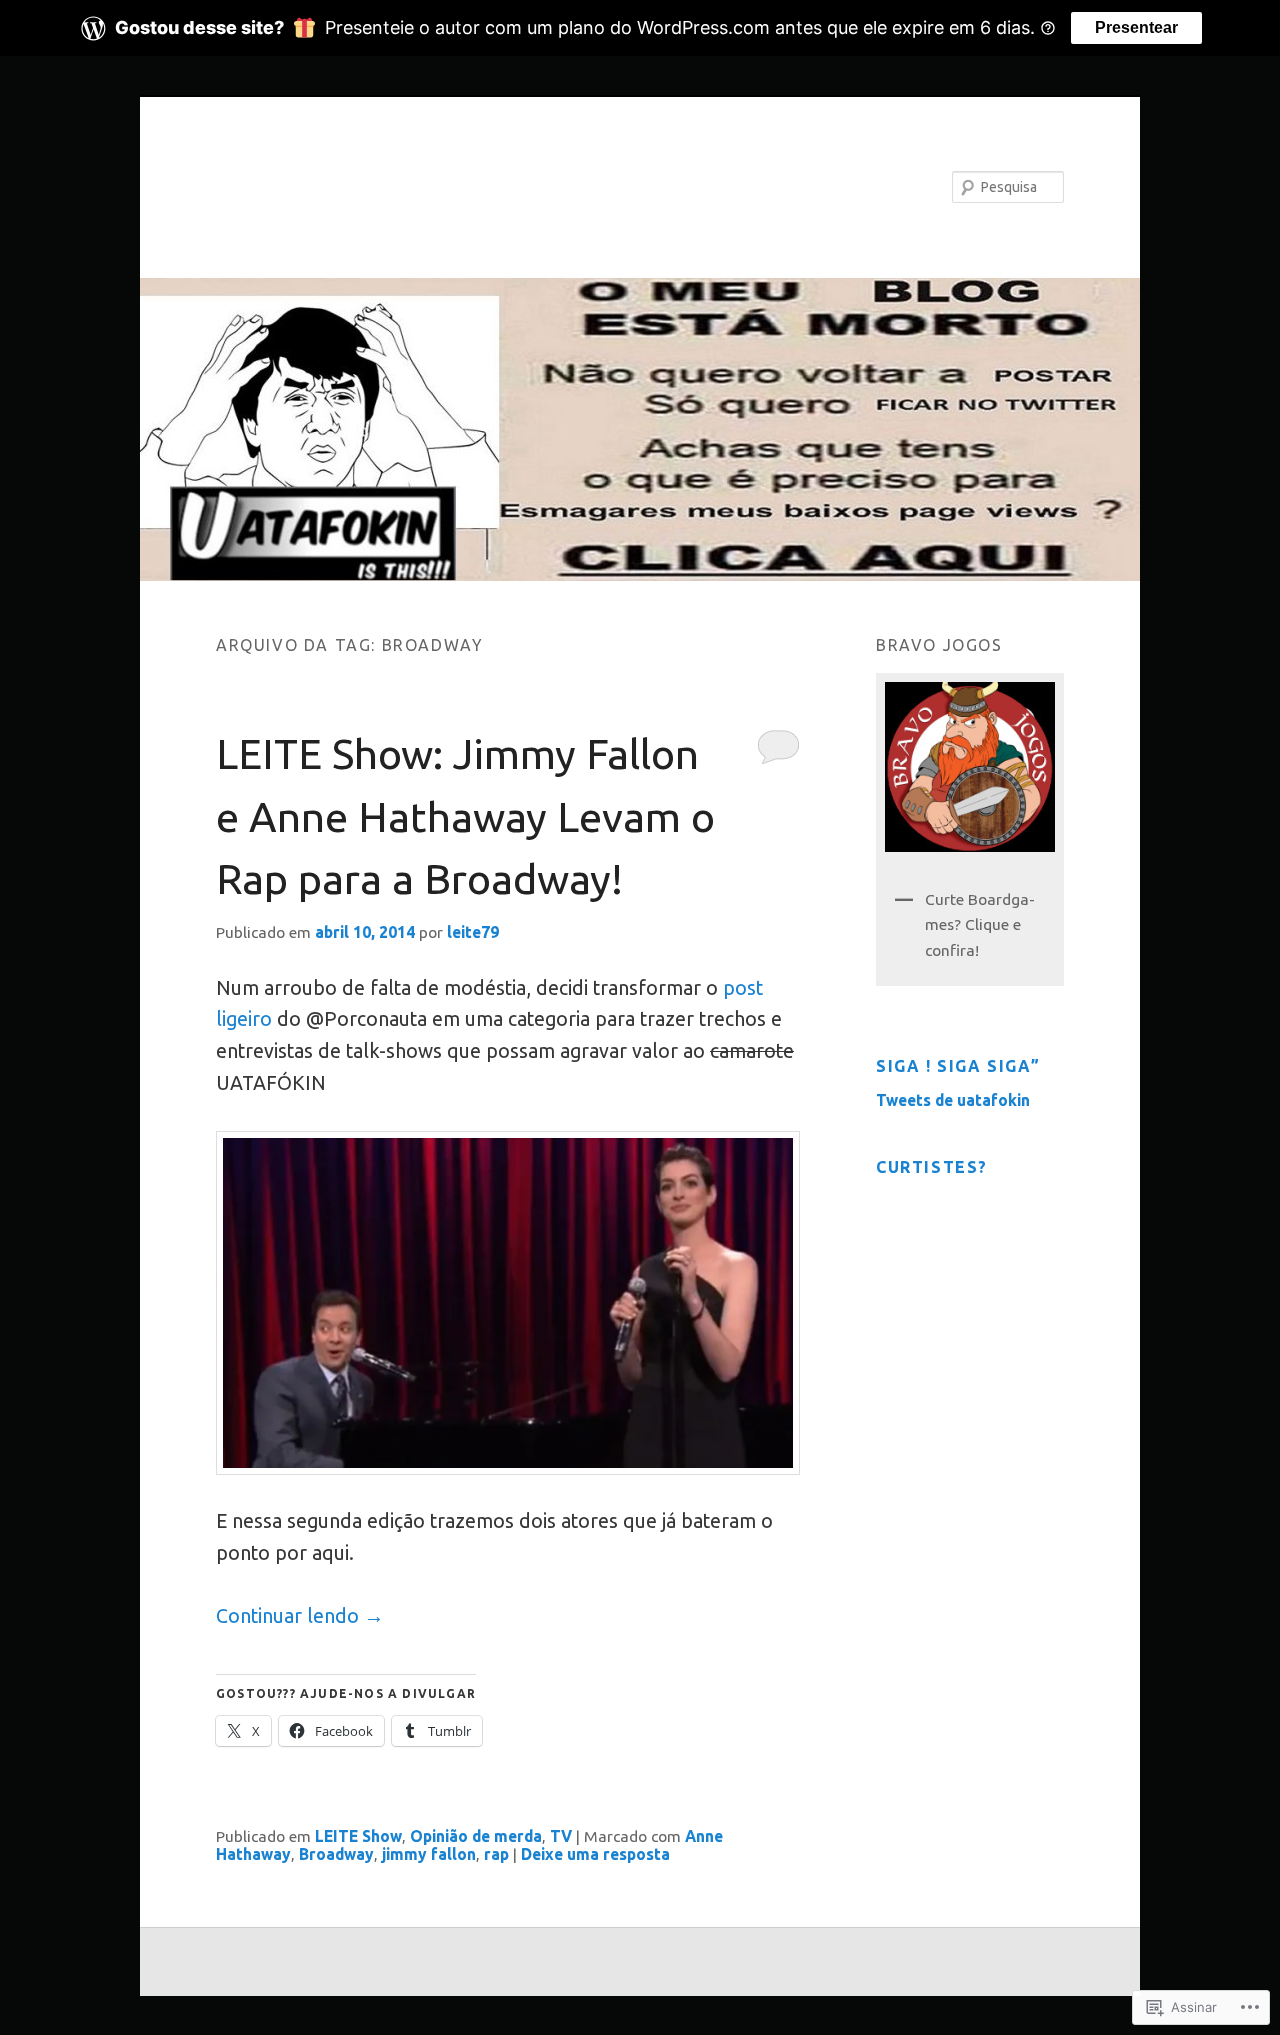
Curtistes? (932, 1167)
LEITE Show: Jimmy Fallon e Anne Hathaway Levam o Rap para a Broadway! (465, 816)
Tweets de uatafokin (953, 1100)
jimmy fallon (429, 1854)
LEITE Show (358, 1836)
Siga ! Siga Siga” (958, 1066)
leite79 (473, 932)
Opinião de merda (476, 1836)
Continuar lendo (300, 1616)
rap (496, 1854)
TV (561, 1836)
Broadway (336, 1854)
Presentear (1136, 27)
